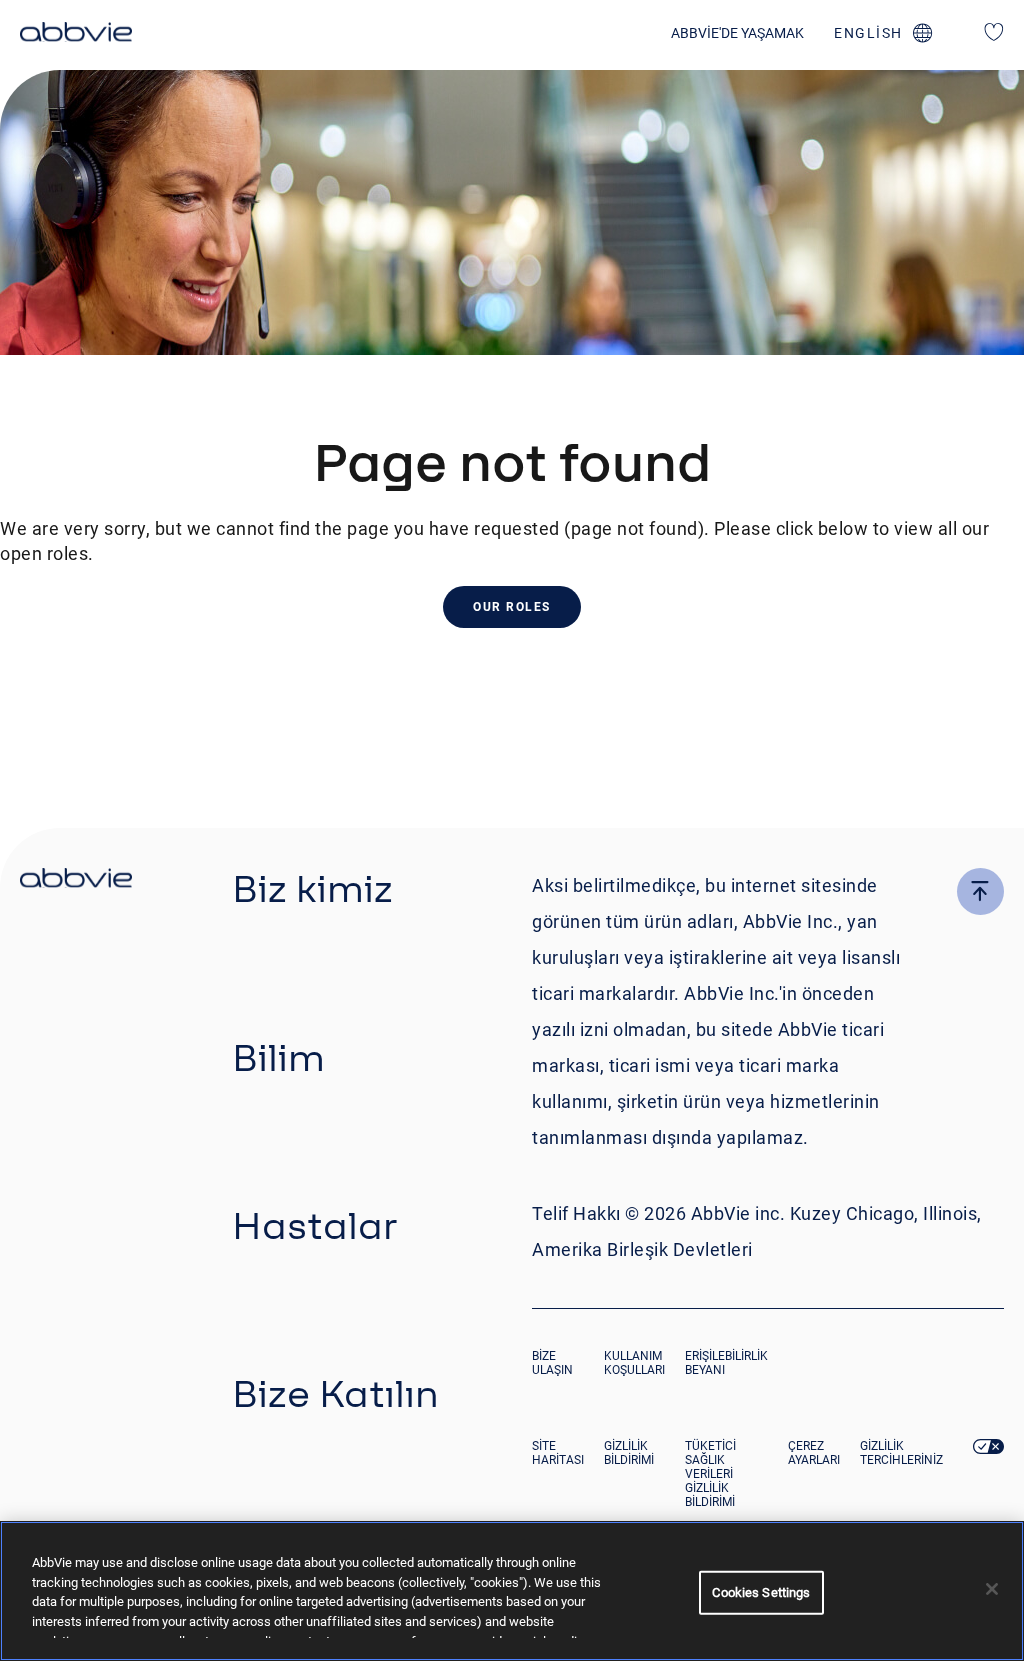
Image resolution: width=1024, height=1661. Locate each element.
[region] (512, 1591)
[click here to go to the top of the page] (980, 891)
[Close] (992, 1589)
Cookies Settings (761, 1592)
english (868, 33)
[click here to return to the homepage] (76, 35)
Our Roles (512, 607)
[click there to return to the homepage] (76, 881)
